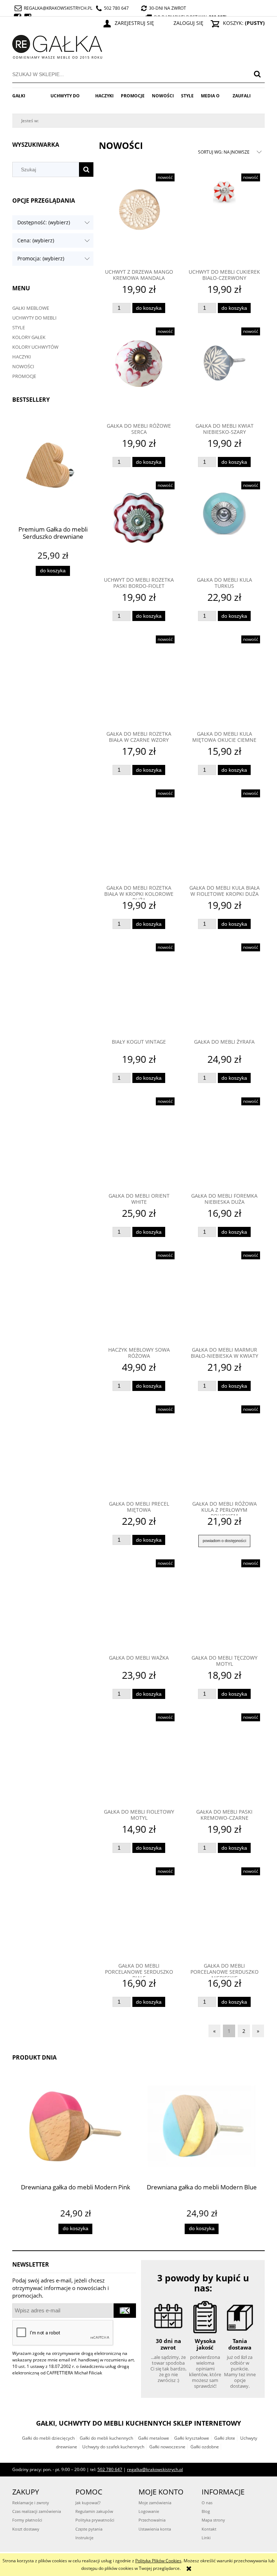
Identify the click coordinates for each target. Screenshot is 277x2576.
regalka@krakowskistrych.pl (58, 8)
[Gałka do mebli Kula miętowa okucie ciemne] (224, 681)
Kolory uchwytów (35, 347)
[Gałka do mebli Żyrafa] (224, 988)
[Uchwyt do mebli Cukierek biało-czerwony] (224, 219)
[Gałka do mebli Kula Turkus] (224, 527)
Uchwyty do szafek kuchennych (113, 2447)
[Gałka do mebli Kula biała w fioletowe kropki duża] (224, 835)
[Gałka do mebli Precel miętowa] (139, 1450)
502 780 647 (116, 8)
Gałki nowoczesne (167, 2447)
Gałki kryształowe (192, 2438)
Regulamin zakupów (94, 2511)
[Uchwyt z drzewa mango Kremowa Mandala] (139, 219)
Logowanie (149, 2511)
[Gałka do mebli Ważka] (139, 1604)
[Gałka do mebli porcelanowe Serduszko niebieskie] (224, 1912)
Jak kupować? (88, 2503)
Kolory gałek (29, 337)
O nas (207, 2503)
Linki (206, 2538)
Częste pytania (89, 2529)
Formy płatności (27, 2520)
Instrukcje (84, 2538)
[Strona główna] (57, 46)
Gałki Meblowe (31, 308)
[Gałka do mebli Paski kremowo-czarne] (224, 1758)
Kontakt (209, 2529)
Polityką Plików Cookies (158, 2561)
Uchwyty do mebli (34, 318)
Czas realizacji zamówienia (37, 2511)
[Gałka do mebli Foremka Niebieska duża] (224, 1142)
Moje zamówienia (155, 2503)
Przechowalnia (152, 2520)
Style (19, 327)
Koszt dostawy (26, 2529)
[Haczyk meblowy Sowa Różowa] (139, 1296)
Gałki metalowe (154, 2438)
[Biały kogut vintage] (139, 988)
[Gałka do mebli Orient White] (139, 1142)
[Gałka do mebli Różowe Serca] (139, 373)
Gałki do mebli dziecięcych (48, 2438)
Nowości (23, 366)
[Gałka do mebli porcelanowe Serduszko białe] (139, 1912)
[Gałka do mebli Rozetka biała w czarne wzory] (139, 681)
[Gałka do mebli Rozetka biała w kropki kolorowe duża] (139, 835)
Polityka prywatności (95, 2520)
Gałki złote (225, 2438)
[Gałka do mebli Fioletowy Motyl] (139, 1758)
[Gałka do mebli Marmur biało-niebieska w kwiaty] (224, 1296)
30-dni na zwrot (168, 8)
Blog (206, 2511)
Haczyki (22, 357)
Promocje (24, 376)
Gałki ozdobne (205, 2447)
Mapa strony (213, 2520)
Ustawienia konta (155, 2529)
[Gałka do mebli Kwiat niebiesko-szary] (224, 373)
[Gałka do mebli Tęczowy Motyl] (224, 1604)
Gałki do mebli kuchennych (106, 2438)
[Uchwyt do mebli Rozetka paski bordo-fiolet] (139, 527)
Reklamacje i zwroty (31, 2503)
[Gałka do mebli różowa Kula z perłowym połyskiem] (224, 1450)
